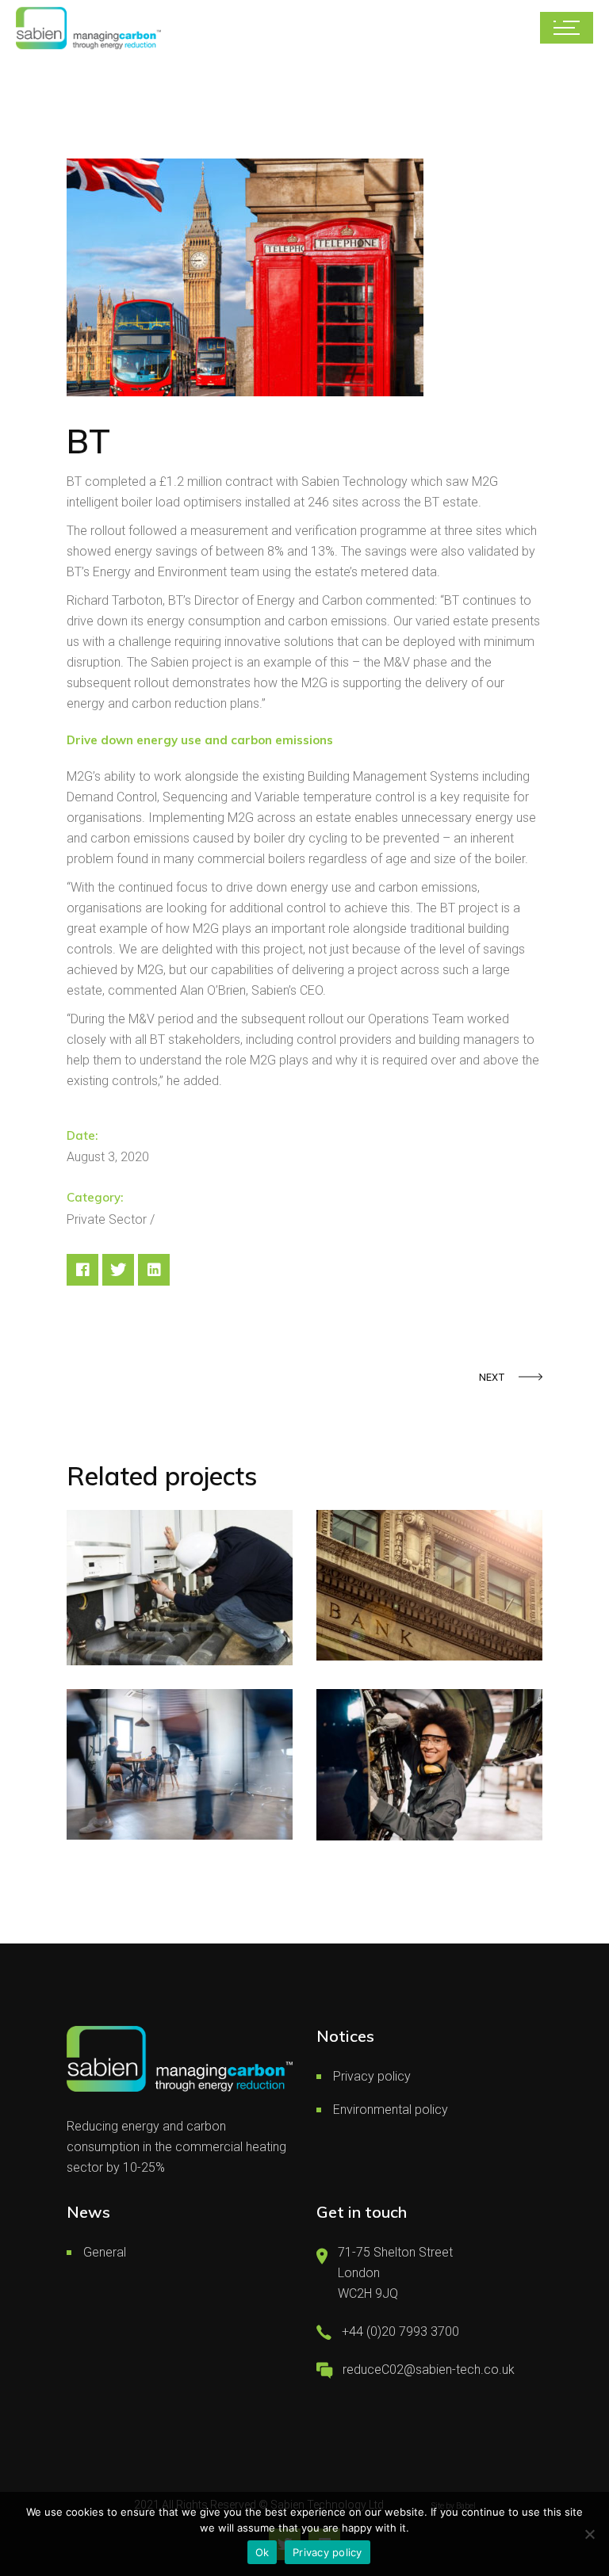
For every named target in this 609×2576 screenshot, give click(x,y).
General (105, 2252)
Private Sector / (111, 1219)
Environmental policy (391, 2110)
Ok (262, 2552)
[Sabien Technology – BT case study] (245, 277)
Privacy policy (372, 2076)
